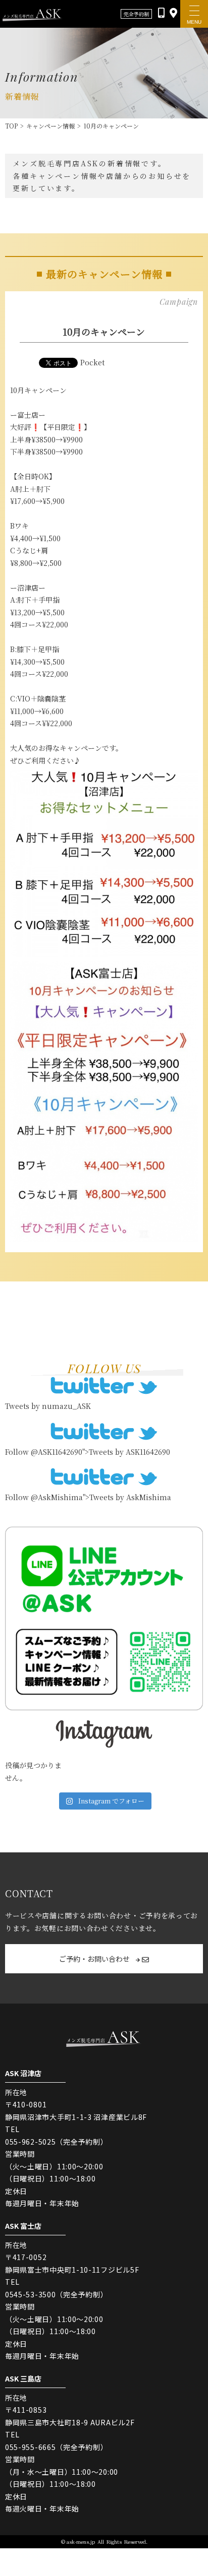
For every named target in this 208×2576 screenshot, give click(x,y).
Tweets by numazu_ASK (48, 1406)
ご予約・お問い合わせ (95, 1959)
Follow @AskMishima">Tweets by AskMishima (88, 1497)
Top (11, 126)
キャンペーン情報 (50, 126)
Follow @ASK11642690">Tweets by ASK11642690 (88, 1452)
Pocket (92, 362)
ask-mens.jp (81, 2541)
